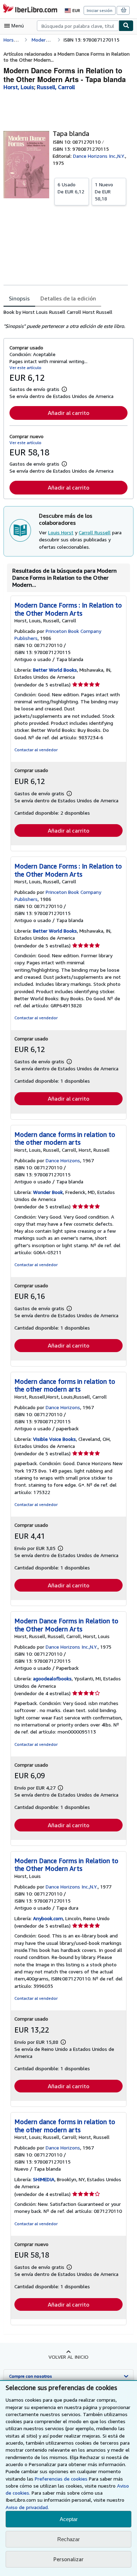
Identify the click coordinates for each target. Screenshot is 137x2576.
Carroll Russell (95, 532)
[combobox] (78, 26)
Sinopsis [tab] (19, 298)
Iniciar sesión (100, 10)
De (71, 188)
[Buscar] (126, 26)
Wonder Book (48, 1192)
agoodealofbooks (52, 1678)
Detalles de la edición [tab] (68, 298)
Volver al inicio (68, 2357)
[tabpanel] (66, 319)
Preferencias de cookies (61, 2479)
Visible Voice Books (54, 1439)
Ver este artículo (25, 368)
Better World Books (55, 670)
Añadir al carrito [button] (68, 413)
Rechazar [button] (68, 2539)
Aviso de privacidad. (27, 2507)
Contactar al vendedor (36, 750)
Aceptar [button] (69, 2519)
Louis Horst (61, 532)
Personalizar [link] (68, 2559)
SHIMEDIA (44, 2179)
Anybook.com (48, 1918)
